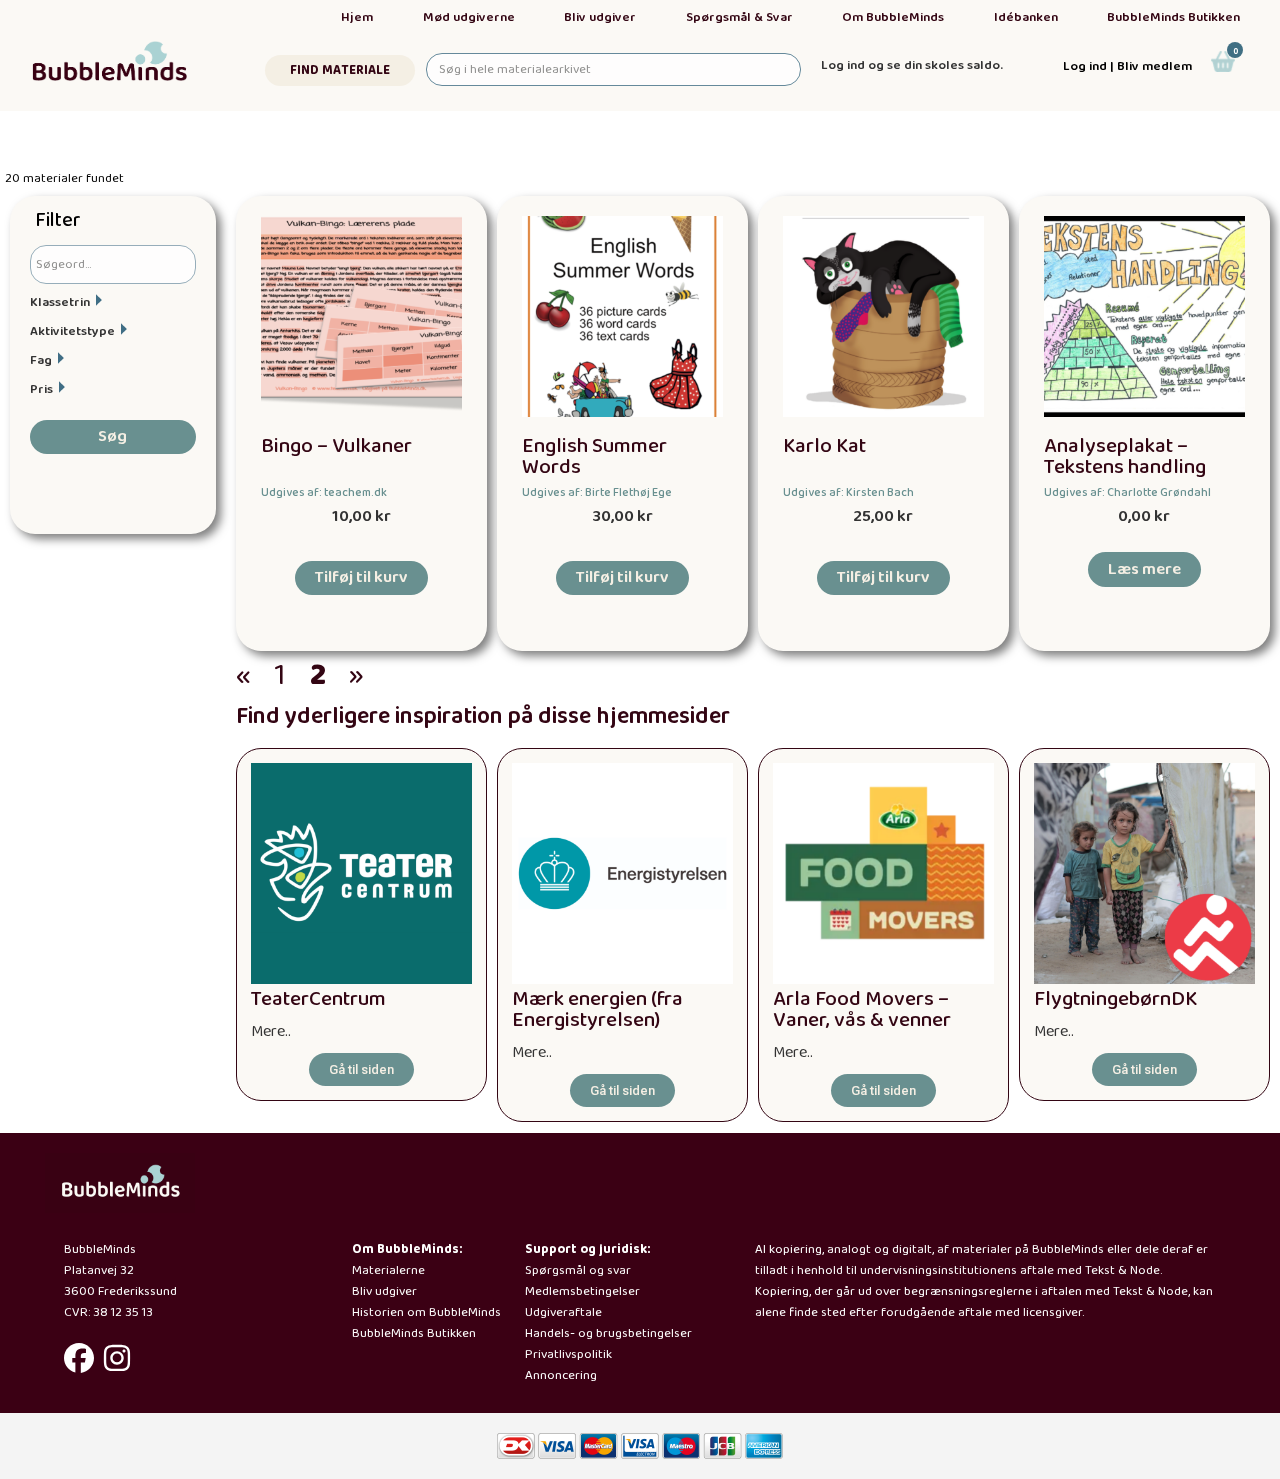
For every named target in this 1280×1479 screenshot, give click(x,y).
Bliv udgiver (600, 17)
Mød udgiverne (469, 17)
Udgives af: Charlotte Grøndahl (1127, 492)
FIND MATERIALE (340, 70)
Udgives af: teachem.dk (324, 492)
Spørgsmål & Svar (739, 17)
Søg (112, 436)
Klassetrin (60, 302)
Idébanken (1026, 17)
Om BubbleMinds (893, 17)
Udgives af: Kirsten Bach (848, 492)
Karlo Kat (824, 446)
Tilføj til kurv (361, 577)
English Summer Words (594, 457)
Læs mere (1144, 569)
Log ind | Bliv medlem (1127, 66)
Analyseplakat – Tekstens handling (1125, 457)
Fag (41, 360)
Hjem (357, 17)
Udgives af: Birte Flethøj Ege (597, 492)
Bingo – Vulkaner (336, 446)
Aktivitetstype (72, 331)
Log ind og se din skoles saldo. (912, 65)
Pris (41, 389)
